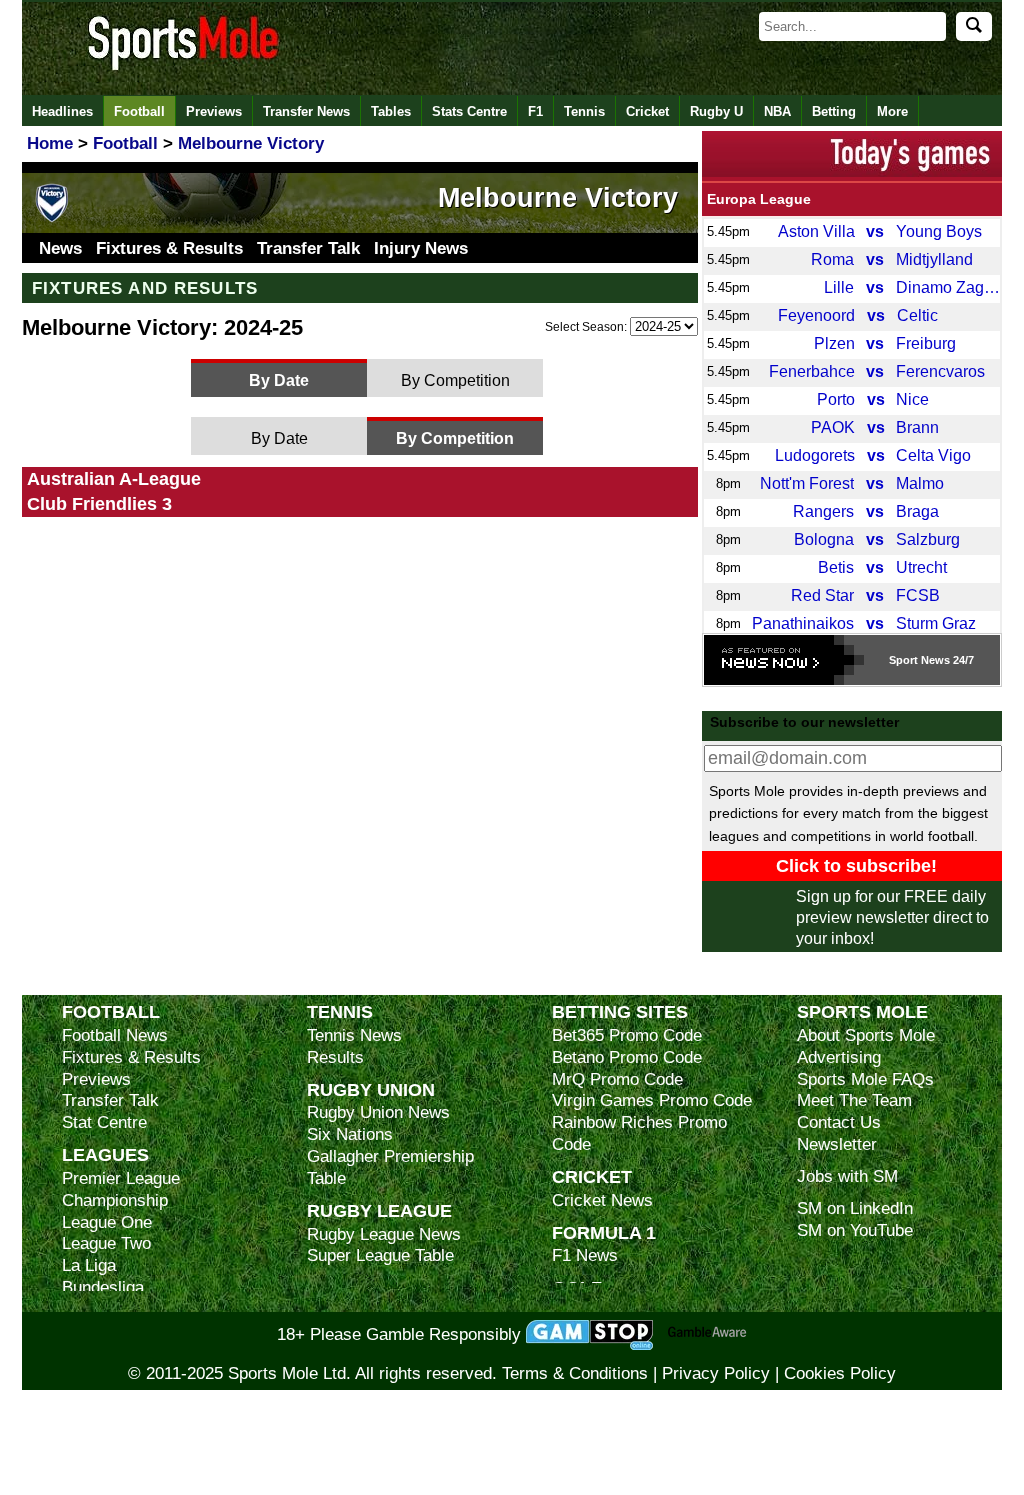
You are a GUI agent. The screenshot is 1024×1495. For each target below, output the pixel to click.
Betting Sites (620, 1011)
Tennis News (354, 1035)
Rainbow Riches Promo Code (639, 1133)
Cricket (647, 111)
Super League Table (380, 1255)
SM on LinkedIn (855, 1208)
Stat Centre (104, 1122)
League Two (106, 1243)
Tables (391, 111)
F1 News (585, 1255)
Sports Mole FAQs (865, 1079)
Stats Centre (469, 111)
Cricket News (602, 1200)
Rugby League (379, 1210)
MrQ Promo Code (617, 1079)
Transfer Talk (308, 248)
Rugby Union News (378, 1112)
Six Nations (350, 1134)
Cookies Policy (840, 1373)
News (60, 248)
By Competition (455, 380)
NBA (777, 111)
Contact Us (839, 1122)
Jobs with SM (847, 1176)
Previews (214, 111)
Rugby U (716, 111)
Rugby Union (371, 1089)
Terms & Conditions (575, 1373)
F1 (535, 111)
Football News (115, 1035)
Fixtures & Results (169, 248)
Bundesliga (103, 1287)
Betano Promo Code (627, 1057)
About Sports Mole (866, 1035)
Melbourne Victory (558, 198)
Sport (903, 660)
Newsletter (837, 1144)
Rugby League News (384, 1234)
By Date (279, 380)
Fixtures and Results (145, 288)
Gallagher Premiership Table (390, 1167)
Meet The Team (854, 1100)
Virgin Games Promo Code (652, 1100)
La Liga (89, 1265)
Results (335, 1057)
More (892, 111)
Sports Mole (862, 1011)
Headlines (62, 111)
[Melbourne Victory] (52, 219)
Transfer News (306, 111)
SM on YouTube (855, 1230)
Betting (834, 111)
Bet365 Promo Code (627, 1035)
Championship (115, 1200)
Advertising (839, 1057)
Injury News (421, 248)
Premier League (121, 1178)
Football (139, 111)
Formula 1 (604, 1232)
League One (107, 1222)
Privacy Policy (716, 1373)
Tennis (584, 111)
